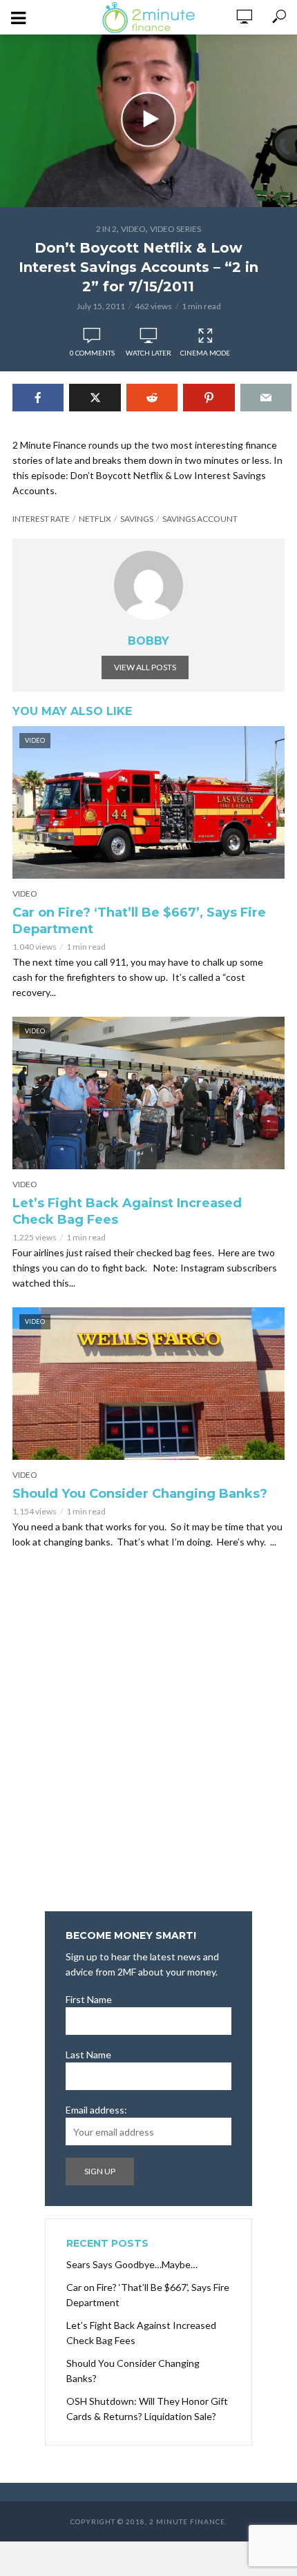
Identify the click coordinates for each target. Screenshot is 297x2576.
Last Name (88, 2055)
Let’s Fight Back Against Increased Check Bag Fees (127, 1211)
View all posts (145, 667)
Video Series (175, 229)
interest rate (41, 519)
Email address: (96, 2110)
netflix (95, 519)
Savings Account (200, 519)
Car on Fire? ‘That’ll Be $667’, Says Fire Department (139, 921)
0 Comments (92, 353)
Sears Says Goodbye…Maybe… (132, 2264)
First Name (89, 1999)
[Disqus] (148, 1735)
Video (133, 229)
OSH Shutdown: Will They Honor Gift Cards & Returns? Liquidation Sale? (147, 2409)
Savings (137, 519)
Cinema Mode (205, 353)
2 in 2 (106, 229)
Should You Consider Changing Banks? (140, 1494)
